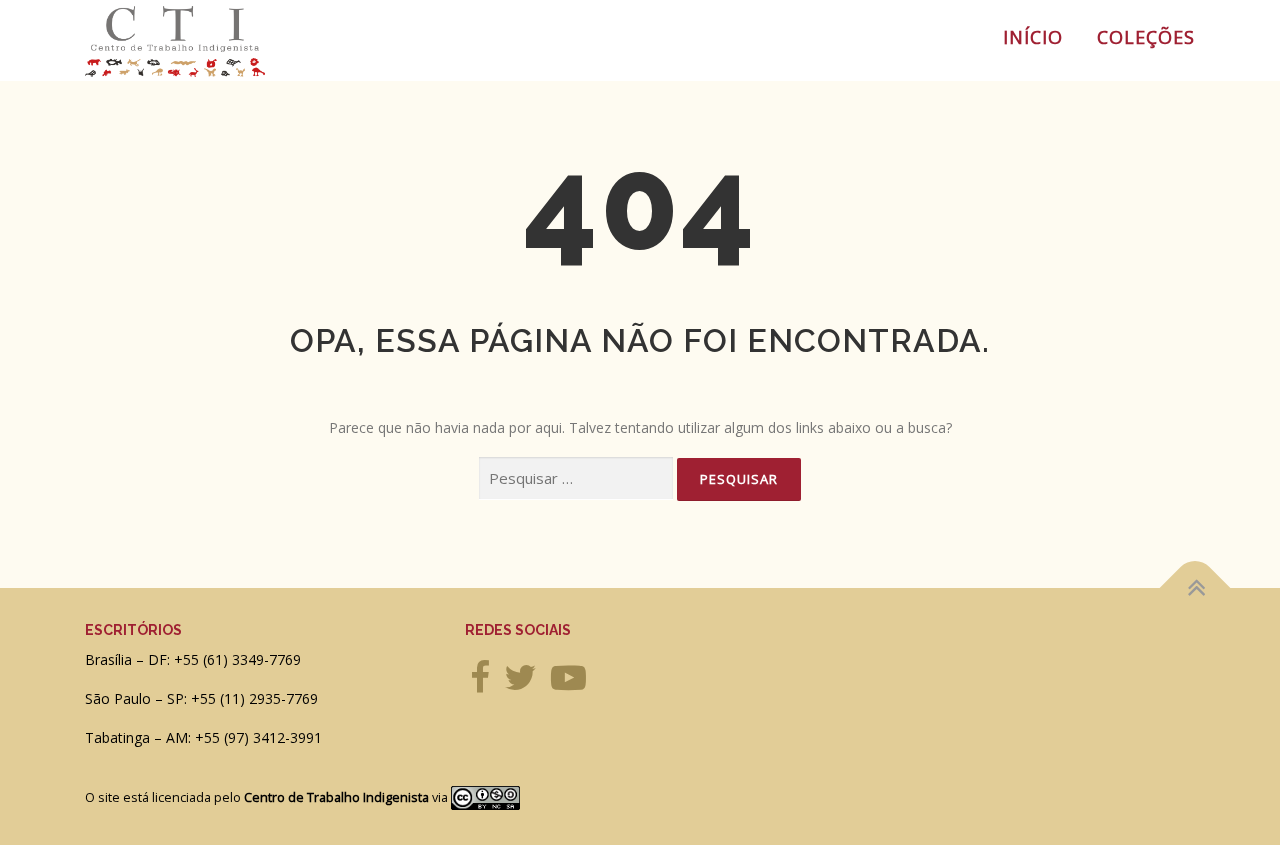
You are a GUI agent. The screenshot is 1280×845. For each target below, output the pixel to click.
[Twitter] (520, 684)
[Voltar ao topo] (1195, 587)
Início (1033, 37)
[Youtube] (568, 684)
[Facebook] (480, 684)
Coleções (1146, 37)
